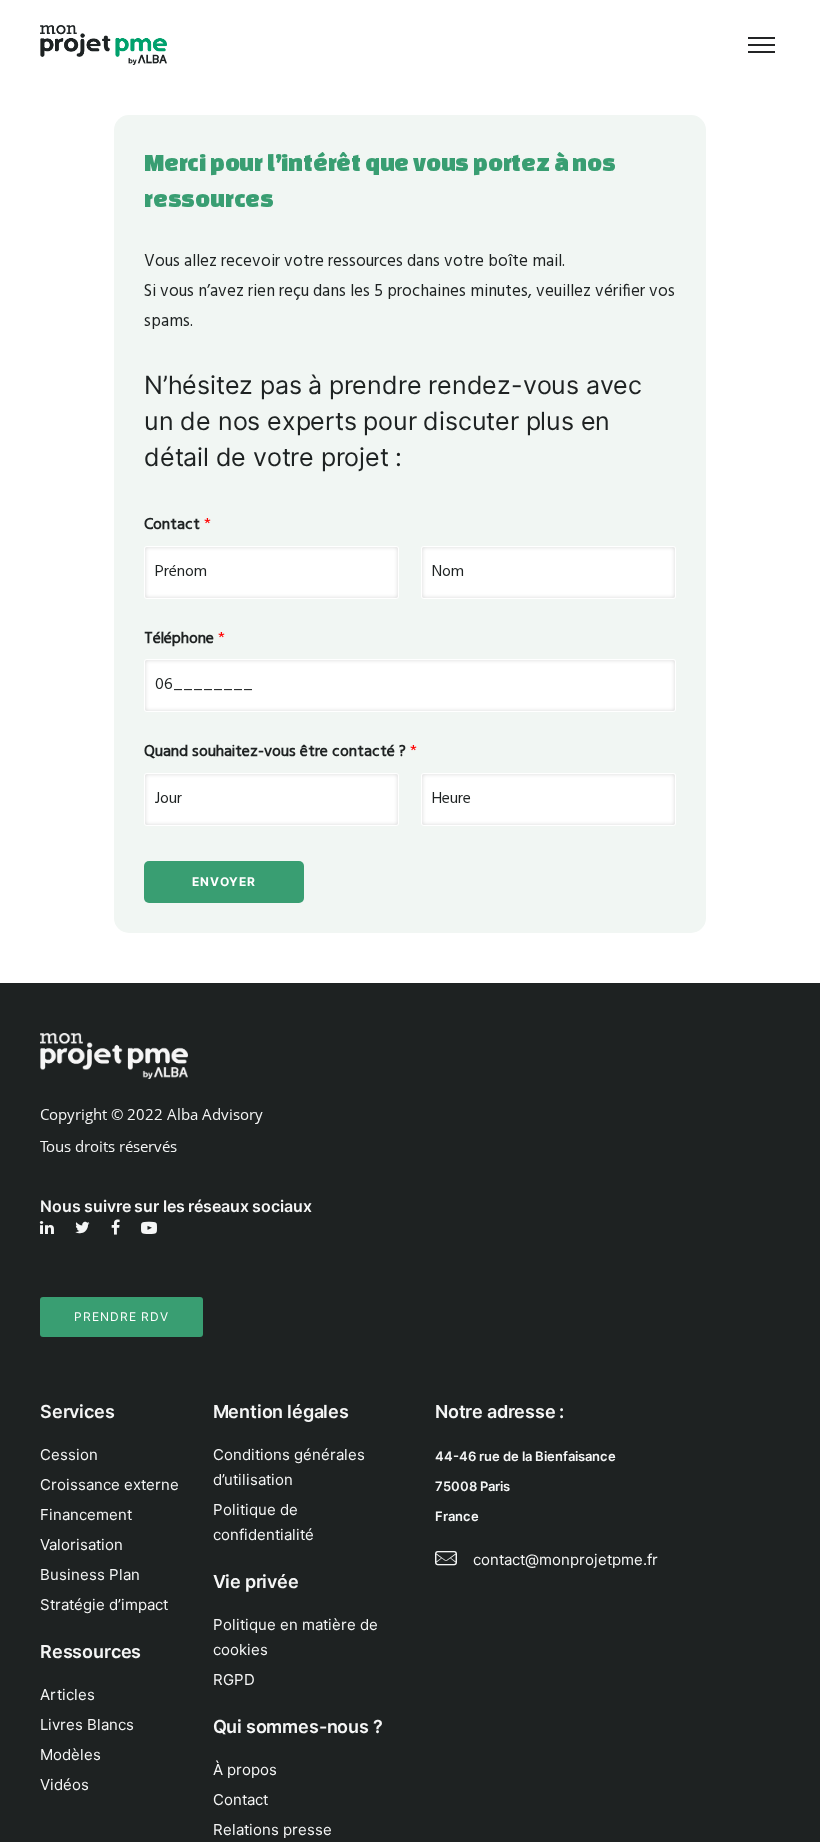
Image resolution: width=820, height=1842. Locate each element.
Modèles (70, 1754)
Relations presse (272, 1829)
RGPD (234, 1679)
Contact (177, 525)
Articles (67, 1694)
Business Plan (90, 1574)
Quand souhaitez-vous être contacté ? (280, 752)
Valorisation (81, 1544)
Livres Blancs (87, 1724)
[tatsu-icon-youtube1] (149, 1228)
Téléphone (184, 639)
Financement (86, 1514)
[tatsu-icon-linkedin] (50, 1228)
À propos (245, 1769)
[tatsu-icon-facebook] (118, 1228)
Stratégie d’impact (104, 1604)
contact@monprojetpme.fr (565, 1559)
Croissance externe (109, 1484)
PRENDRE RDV (121, 1316)
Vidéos (64, 1784)
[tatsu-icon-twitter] (85, 1228)
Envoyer (224, 881)
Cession (69, 1454)
